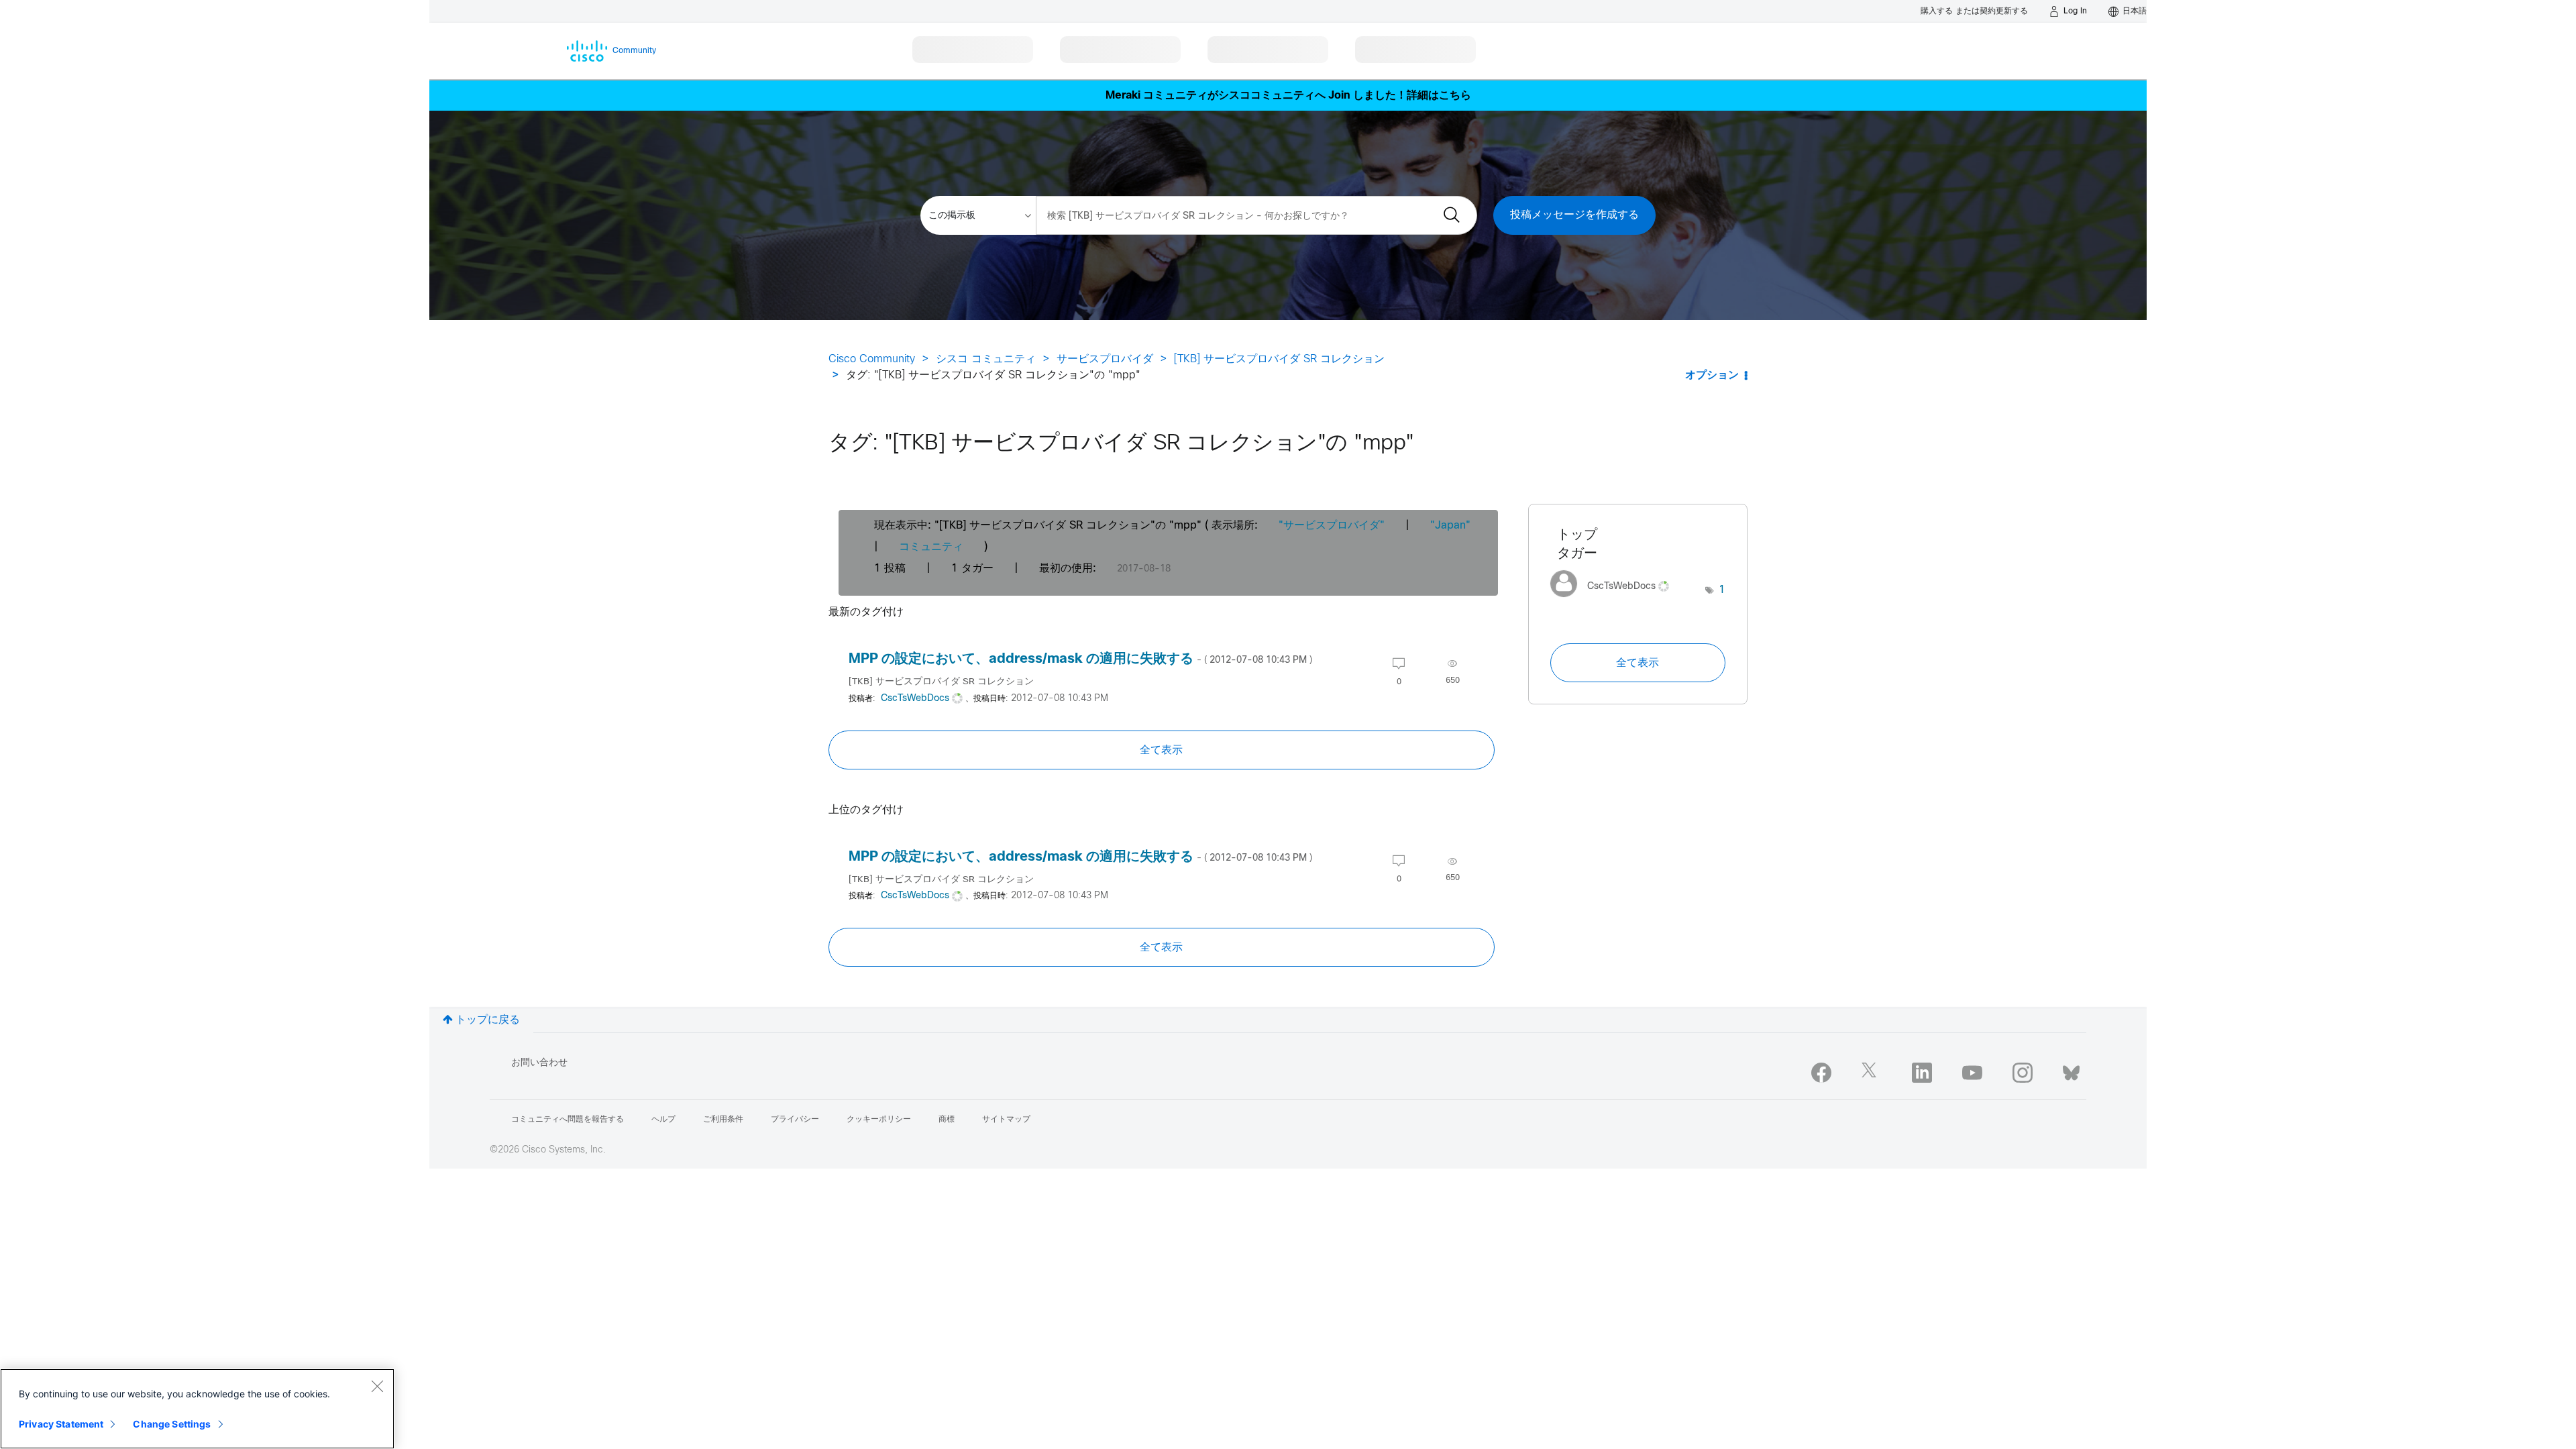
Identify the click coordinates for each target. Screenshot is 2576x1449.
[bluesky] (2071, 1070)
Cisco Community (872, 359)
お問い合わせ (539, 1063)
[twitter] (1872, 1073)
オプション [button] (1712, 375)
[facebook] (1821, 1073)
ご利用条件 (723, 1120)
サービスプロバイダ (1105, 359)
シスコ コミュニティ (986, 359)
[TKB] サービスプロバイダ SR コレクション (1279, 359)
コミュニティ (931, 547)
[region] (197, 1409)
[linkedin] (1922, 1073)
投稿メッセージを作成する (1574, 215)
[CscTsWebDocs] (1615, 601)
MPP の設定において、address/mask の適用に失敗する (1080, 659)
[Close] (377, 1386)
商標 (947, 1120)
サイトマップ (1006, 1120)
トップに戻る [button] (488, 1020)
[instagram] (2023, 1073)
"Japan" (1450, 526)
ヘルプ (663, 1120)
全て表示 (1161, 750)
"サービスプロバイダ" (1332, 526)
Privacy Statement (61, 1424)
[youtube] (1972, 1073)
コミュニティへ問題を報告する (568, 1120)
